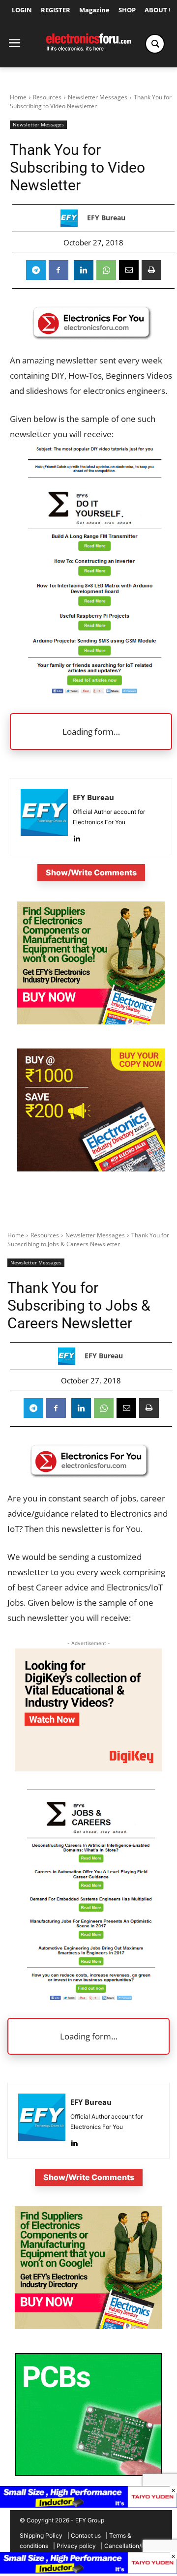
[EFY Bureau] (72, 218)
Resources (47, 97)
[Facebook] (59, 270)
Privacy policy (76, 2546)
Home (18, 97)
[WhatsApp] (106, 270)
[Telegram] (36, 270)
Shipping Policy (41, 2535)
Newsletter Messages (98, 97)
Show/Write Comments (91, 872)
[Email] (129, 270)
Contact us (86, 2535)
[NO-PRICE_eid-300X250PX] (91, 1022)
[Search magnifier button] (155, 44)
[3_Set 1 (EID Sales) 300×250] (91, 1169)
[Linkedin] (84, 270)
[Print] (151, 270)
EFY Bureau (106, 218)
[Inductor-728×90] (88, 2571)
